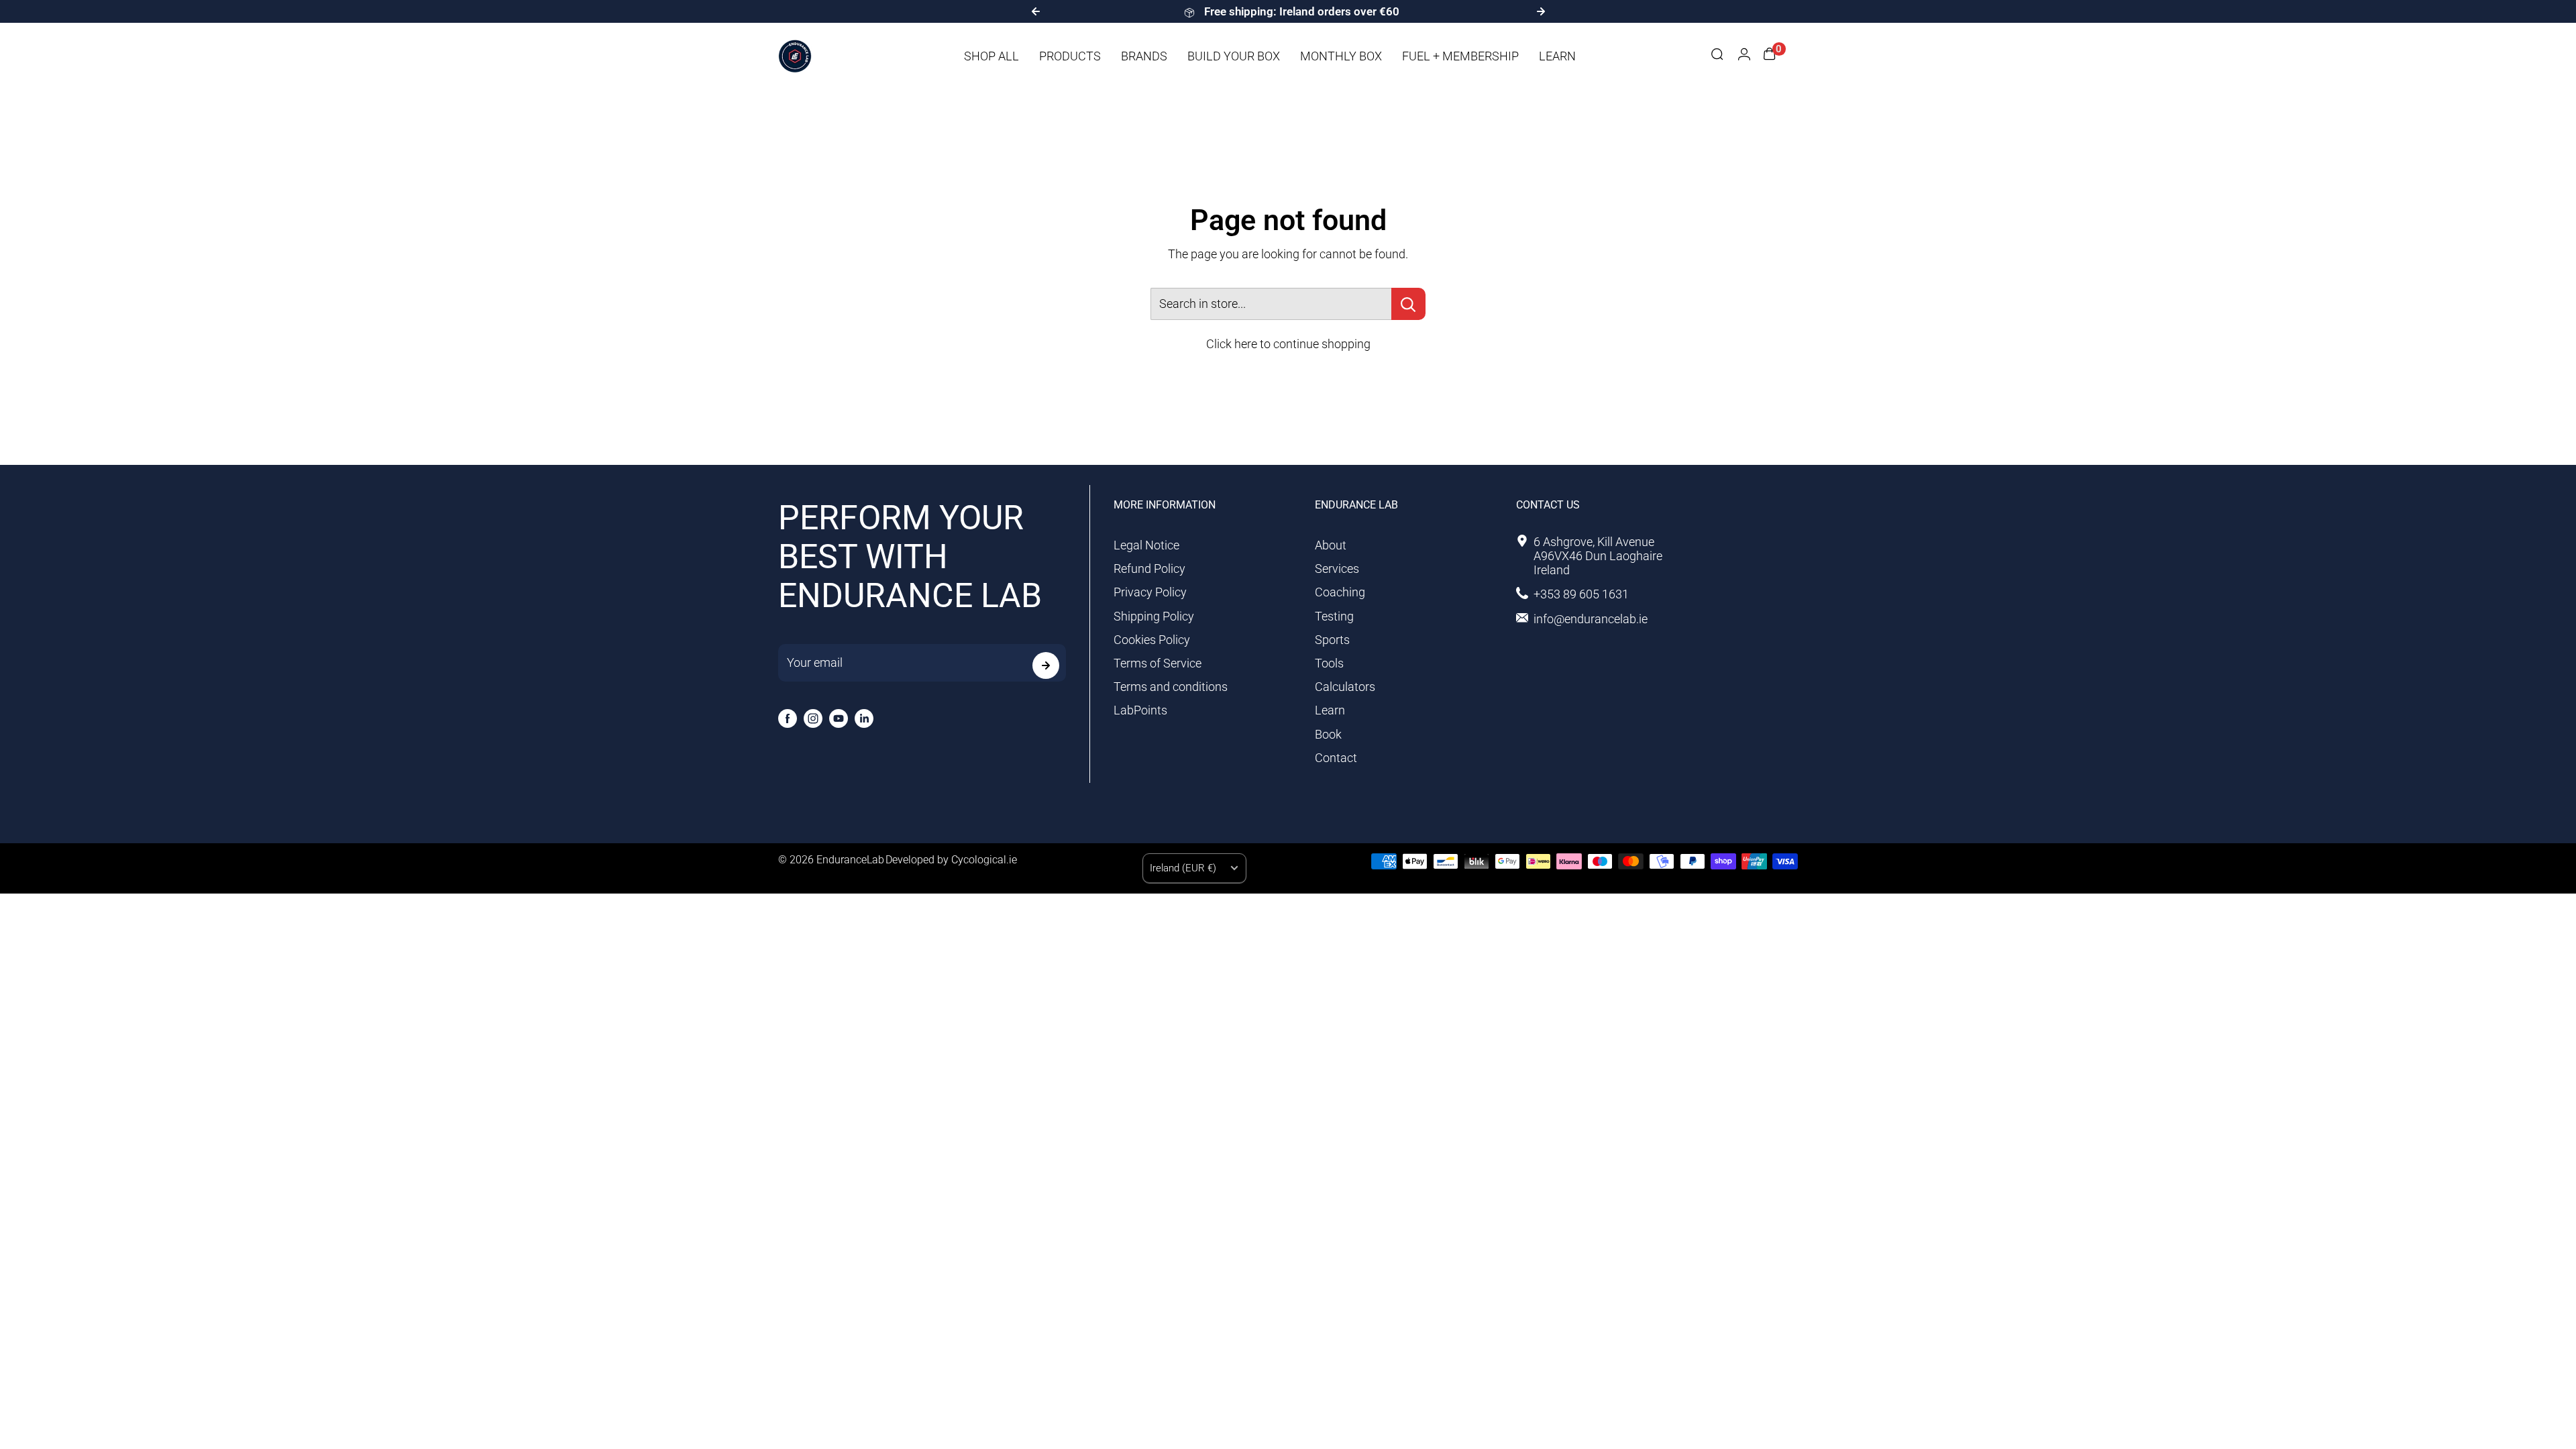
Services (1337, 569)
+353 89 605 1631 (1581, 594)
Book (1328, 734)
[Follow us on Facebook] (788, 718)
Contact (1336, 758)
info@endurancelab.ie (1591, 619)
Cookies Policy (1152, 640)
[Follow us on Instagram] (813, 718)
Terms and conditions (1171, 687)
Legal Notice (1146, 545)
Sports (1332, 640)
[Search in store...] (1408, 304)
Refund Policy (1149, 569)
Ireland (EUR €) (1183, 868)
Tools (1329, 663)
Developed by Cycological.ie (951, 860)
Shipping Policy (1154, 616)
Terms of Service (1158, 663)
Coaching (1340, 592)
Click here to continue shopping (1288, 344)
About (1331, 545)
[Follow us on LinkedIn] (864, 718)
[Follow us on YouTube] (839, 718)
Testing (1334, 616)
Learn (1330, 710)
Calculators (1345, 687)
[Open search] (1717, 56)
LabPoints (1140, 710)
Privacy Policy (1150, 592)
